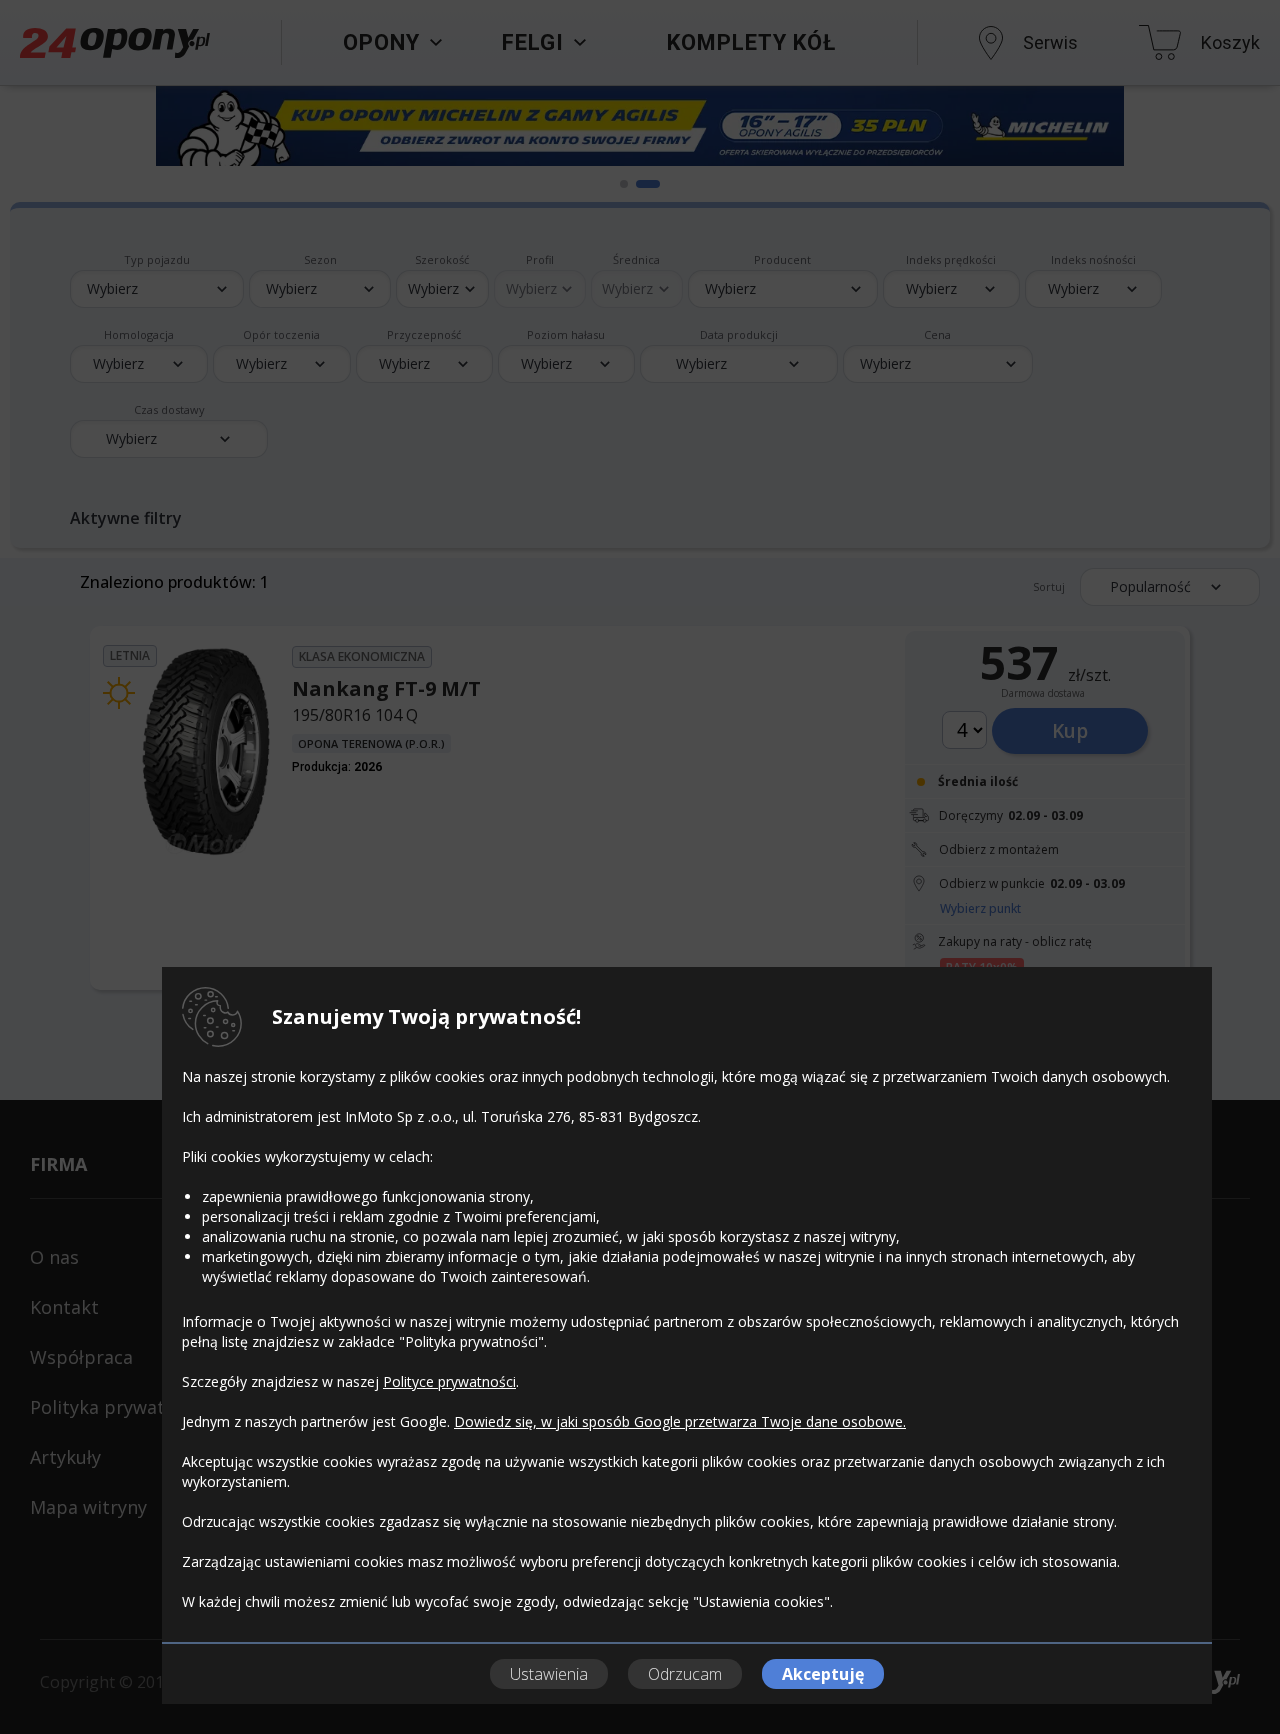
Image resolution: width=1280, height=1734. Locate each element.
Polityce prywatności (449, 1381)
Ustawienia (549, 1674)
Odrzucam (685, 1674)
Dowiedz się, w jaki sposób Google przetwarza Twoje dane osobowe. (680, 1421)
